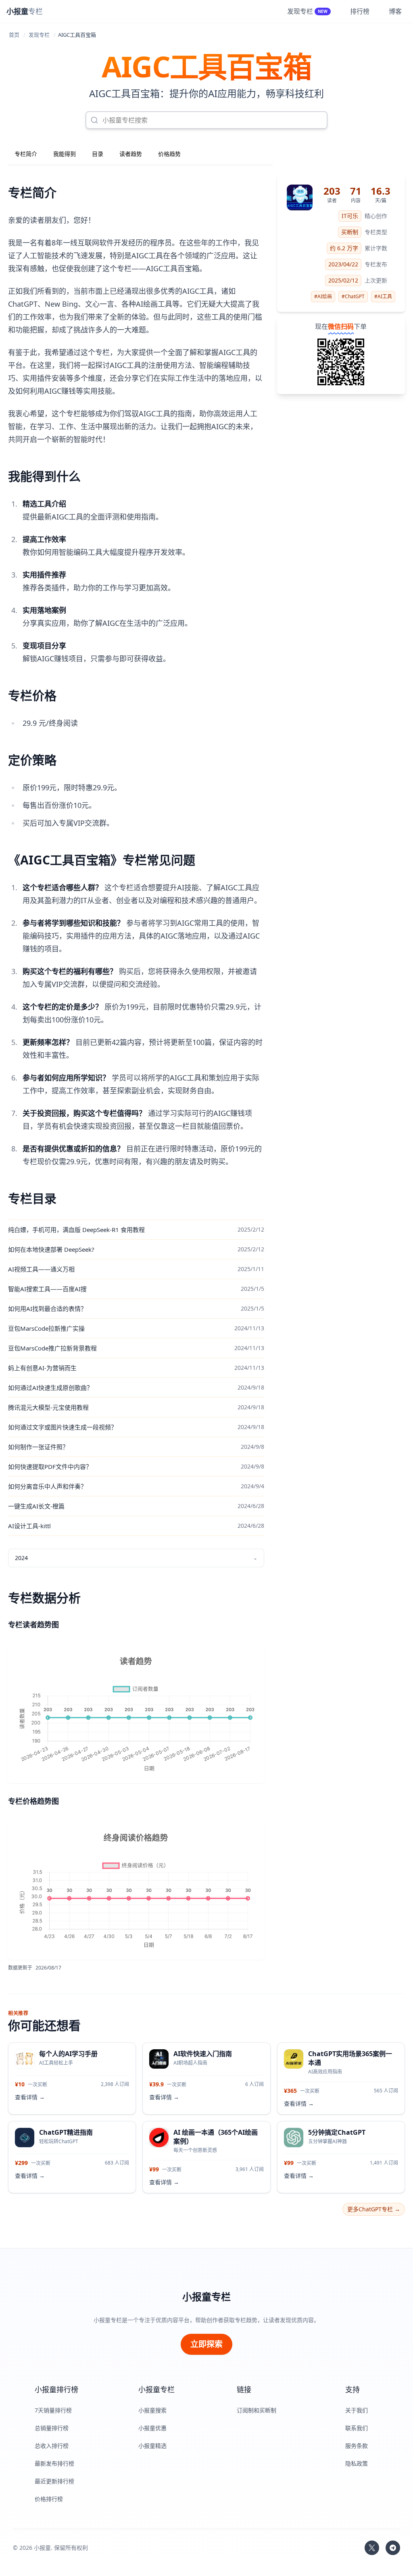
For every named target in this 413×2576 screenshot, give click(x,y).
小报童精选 (152, 2446)
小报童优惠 (152, 2428)
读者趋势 (131, 154)
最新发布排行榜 (54, 2463)
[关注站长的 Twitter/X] (372, 2548)
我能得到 (65, 154)
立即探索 (206, 2344)
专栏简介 (26, 154)
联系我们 (357, 2428)
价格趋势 (169, 154)
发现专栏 (39, 35)
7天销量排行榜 (53, 2410)
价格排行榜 (49, 2499)
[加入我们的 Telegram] (393, 2548)
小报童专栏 (206, 2297)
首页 (14, 35)
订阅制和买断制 (257, 2410)
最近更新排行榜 (54, 2481)
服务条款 (357, 2446)
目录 (98, 154)
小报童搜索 (152, 2410)
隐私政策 (357, 2463)
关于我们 (357, 2410)
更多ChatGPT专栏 (374, 2209)
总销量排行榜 (52, 2428)
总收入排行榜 (52, 2446)
